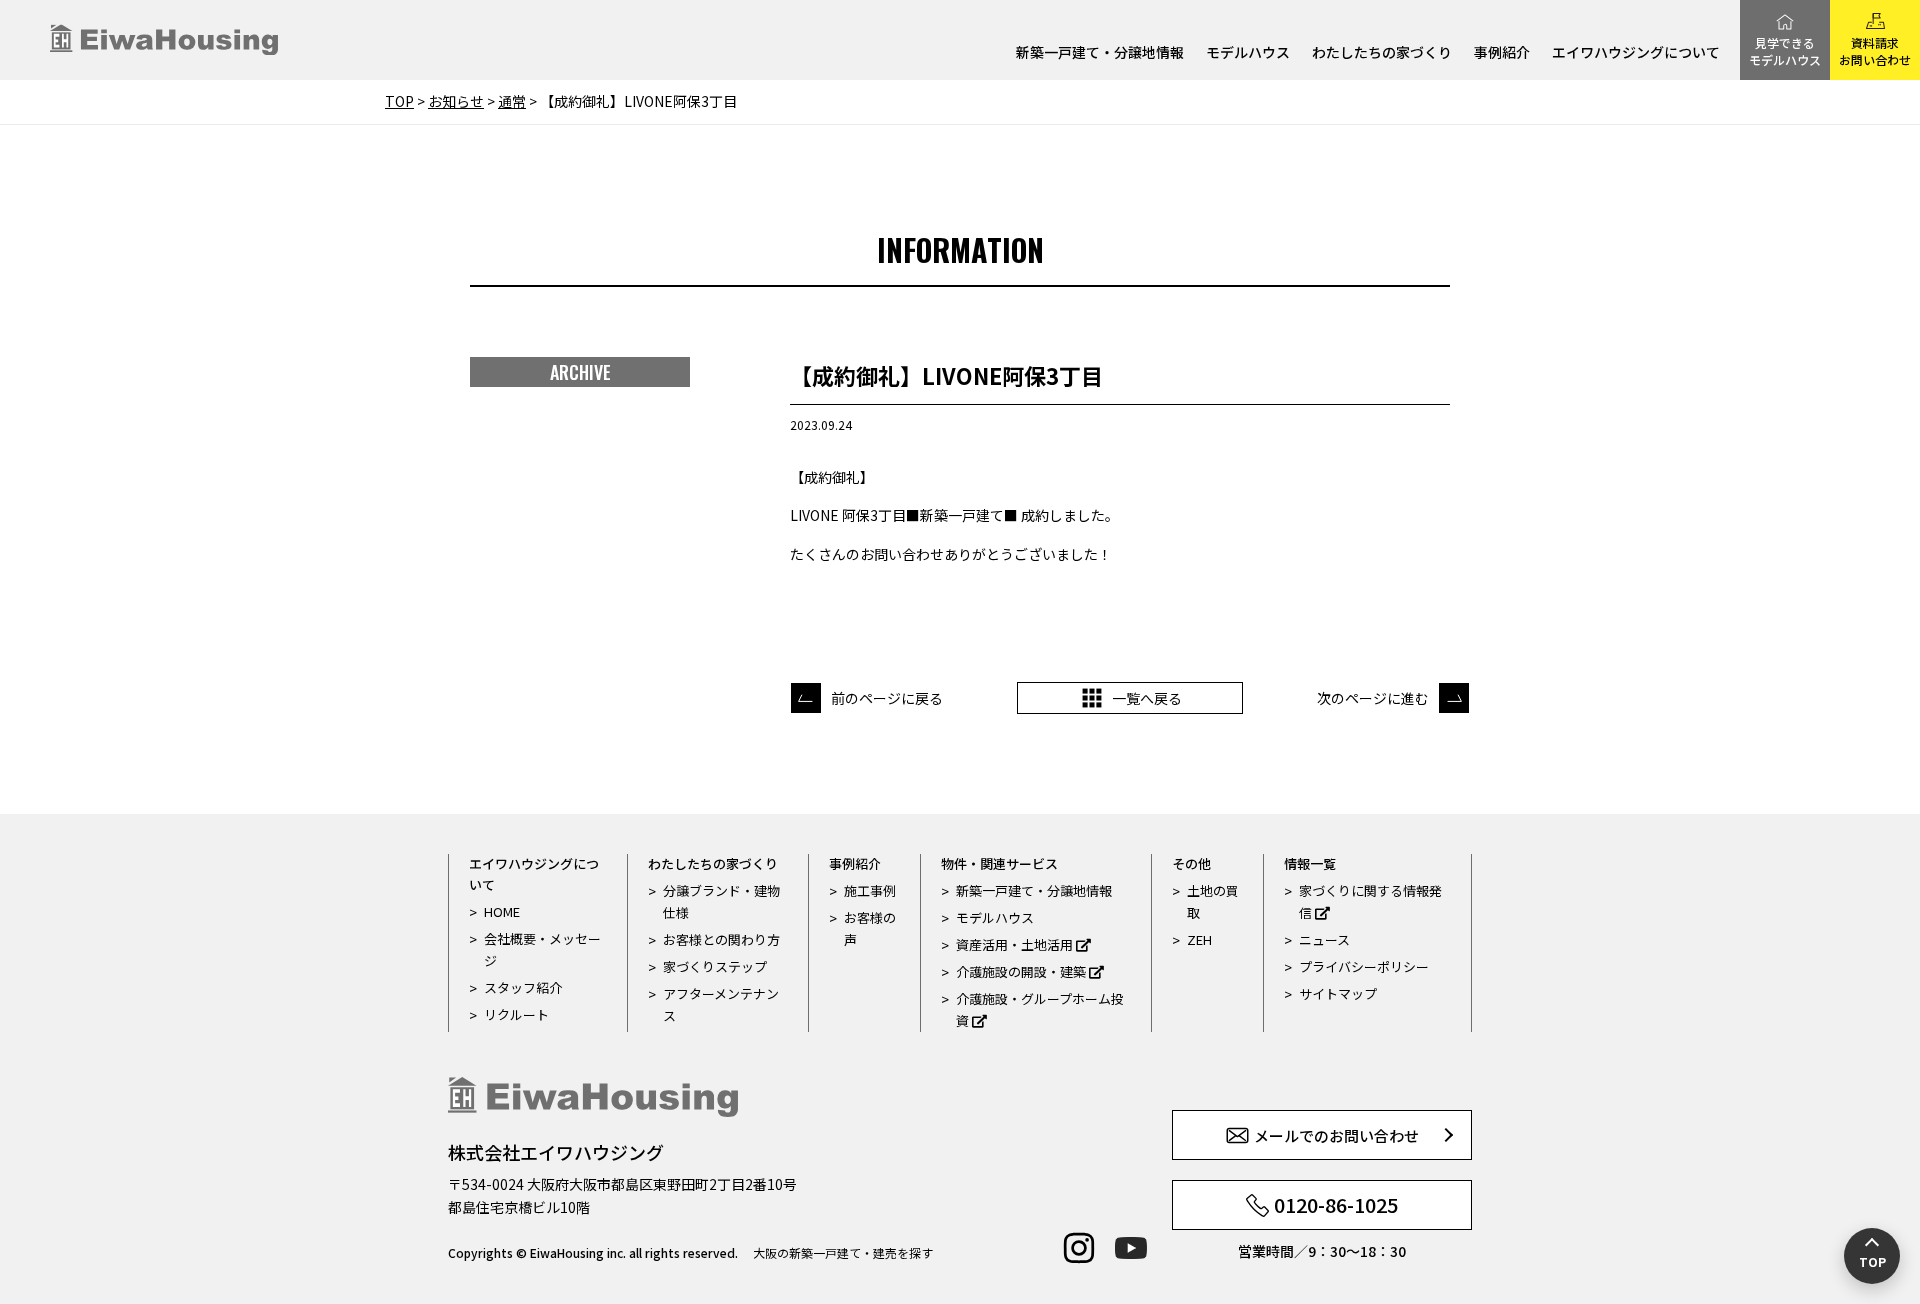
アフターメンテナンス (721, 1004)
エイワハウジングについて (1636, 53)
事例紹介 (1502, 53)
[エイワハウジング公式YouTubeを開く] (1131, 1248)
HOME (502, 911)
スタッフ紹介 (523, 987)
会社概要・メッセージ (542, 949)
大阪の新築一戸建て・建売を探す (843, 1252)
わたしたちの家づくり (1382, 53)
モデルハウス (1248, 53)
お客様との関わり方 (721, 939)
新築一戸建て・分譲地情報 (1100, 53)
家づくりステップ (715, 966)
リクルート (516, 1014)
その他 (1191, 863)
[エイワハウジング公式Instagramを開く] (1079, 1248)
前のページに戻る (887, 698)
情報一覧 (1310, 863)
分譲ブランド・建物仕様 (721, 901)
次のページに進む (1373, 698)
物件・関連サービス (999, 863)
